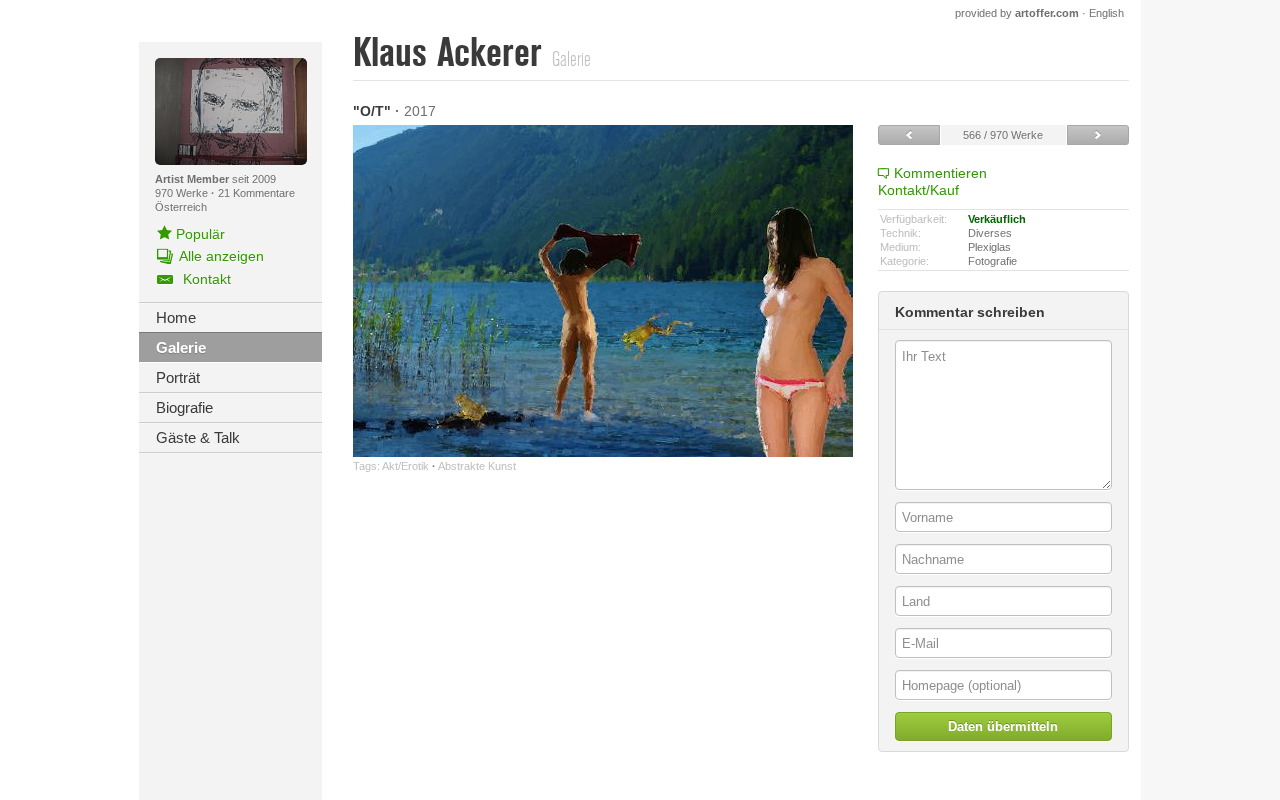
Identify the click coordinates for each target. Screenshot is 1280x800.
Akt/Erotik (405, 466)
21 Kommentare (256, 193)
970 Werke (183, 193)
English (1106, 13)
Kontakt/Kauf (918, 190)
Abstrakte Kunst (477, 466)
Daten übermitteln (1003, 726)
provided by (1017, 13)
